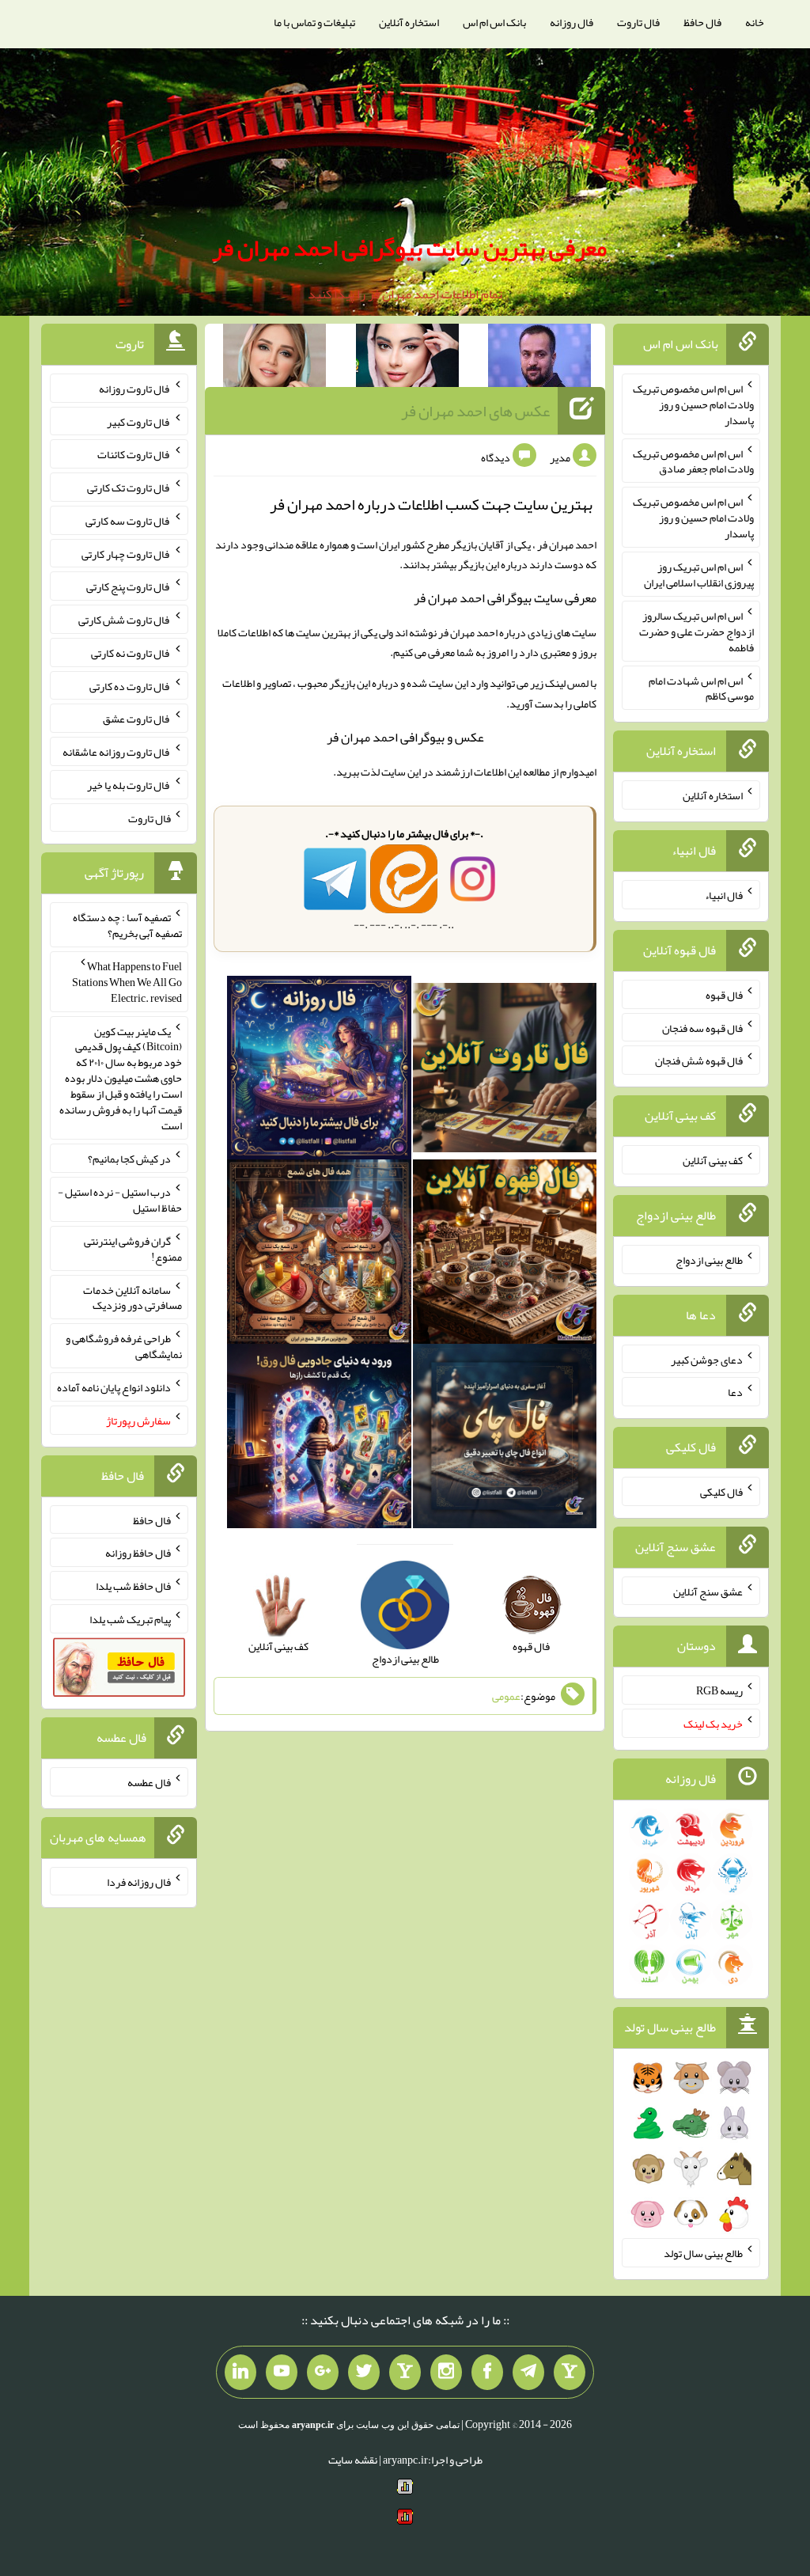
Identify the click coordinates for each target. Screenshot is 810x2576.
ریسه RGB (719, 1690)
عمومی (506, 1696)
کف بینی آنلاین (713, 1160)
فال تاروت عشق (137, 719)
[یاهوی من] (570, 2373)
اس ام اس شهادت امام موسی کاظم (701, 688)
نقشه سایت (353, 2460)
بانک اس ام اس (494, 22)
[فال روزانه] (319, 1071)
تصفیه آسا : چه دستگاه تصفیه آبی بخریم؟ (127, 925)
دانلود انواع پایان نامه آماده (114, 1387)
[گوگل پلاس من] (323, 2373)
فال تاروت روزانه (135, 389)
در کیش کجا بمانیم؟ (129, 1159)
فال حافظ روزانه (138, 1553)
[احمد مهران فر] (539, 359)
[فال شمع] (319, 1255)
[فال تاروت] (505, 1071)
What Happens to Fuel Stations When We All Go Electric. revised (127, 982)
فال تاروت (638, 22)
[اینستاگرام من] (446, 2373)
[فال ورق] (319, 1440)
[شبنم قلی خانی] (274, 359)
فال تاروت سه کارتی (128, 521)
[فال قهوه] (505, 1255)
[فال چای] (505, 1440)
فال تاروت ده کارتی (130, 685)
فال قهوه (724, 995)
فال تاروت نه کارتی (131, 653)
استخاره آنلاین (409, 22)
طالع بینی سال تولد (703, 2253)
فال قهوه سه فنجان (702, 1027)
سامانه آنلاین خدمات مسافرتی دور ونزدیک (132, 1297)
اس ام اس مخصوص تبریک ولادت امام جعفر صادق (693, 461)
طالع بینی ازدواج (709, 1260)
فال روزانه (572, 22)
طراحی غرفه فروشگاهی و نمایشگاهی (124, 1346)
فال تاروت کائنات (134, 454)
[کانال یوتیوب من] (282, 2373)
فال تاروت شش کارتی (125, 620)
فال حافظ (702, 22)
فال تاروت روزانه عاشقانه (117, 752)
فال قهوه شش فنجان (699, 1060)
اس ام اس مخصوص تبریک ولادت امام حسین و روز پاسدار (693, 404)
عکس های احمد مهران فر (475, 411)
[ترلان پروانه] (407, 359)
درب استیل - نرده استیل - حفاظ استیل (120, 1200)
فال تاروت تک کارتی (129, 488)
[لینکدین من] (240, 2373)
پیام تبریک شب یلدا (130, 1619)
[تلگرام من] (528, 2373)
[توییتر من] (364, 2373)
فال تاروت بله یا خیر (129, 785)
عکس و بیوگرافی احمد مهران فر (405, 737)
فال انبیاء (724, 895)
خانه (755, 22)
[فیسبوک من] (487, 2373)
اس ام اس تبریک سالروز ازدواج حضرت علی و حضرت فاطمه (696, 632)
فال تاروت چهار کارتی (126, 553)
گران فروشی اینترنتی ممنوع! (133, 1249)
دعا (735, 1392)
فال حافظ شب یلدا (133, 1586)
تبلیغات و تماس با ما (314, 22)
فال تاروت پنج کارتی (129, 586)
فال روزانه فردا (139, 1881)
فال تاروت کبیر (139, 421)
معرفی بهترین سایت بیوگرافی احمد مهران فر (409, 248)
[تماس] (405, 2373)
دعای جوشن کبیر (707, 1359)
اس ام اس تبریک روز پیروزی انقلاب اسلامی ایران (699, 575)
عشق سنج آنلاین (708, 1591)
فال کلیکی (721, 1492)
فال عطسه (149, 1782)
